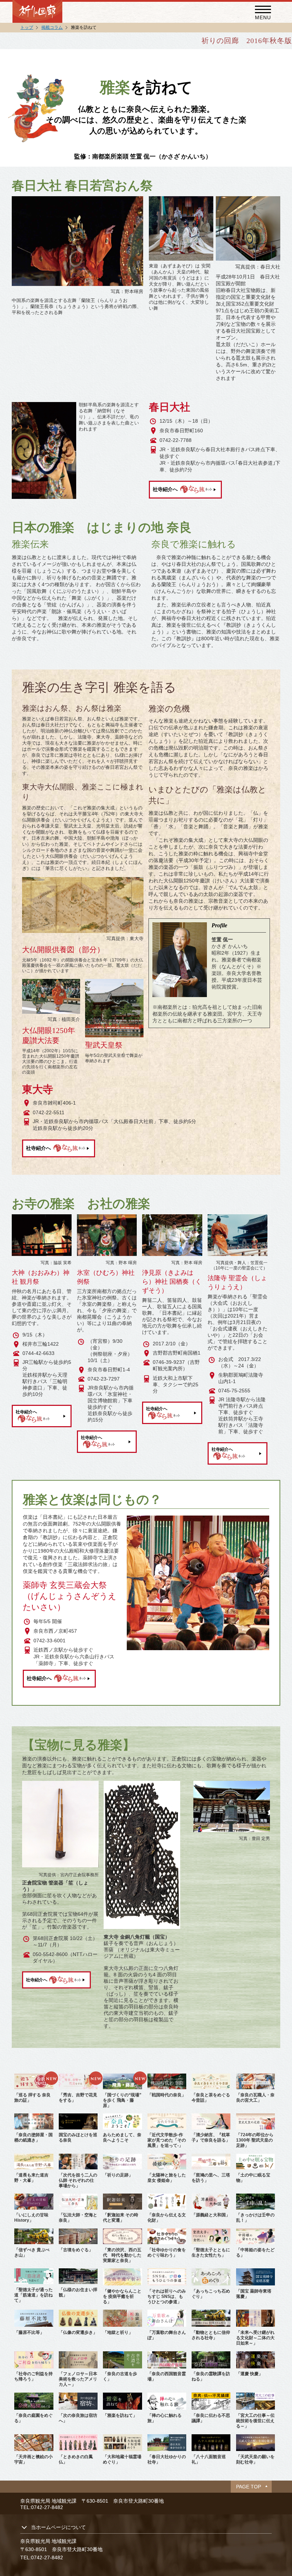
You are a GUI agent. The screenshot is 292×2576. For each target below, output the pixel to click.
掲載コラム (52, 27)
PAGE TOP (249, 2487)
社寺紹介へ (165, 489)
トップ (27, 27)
